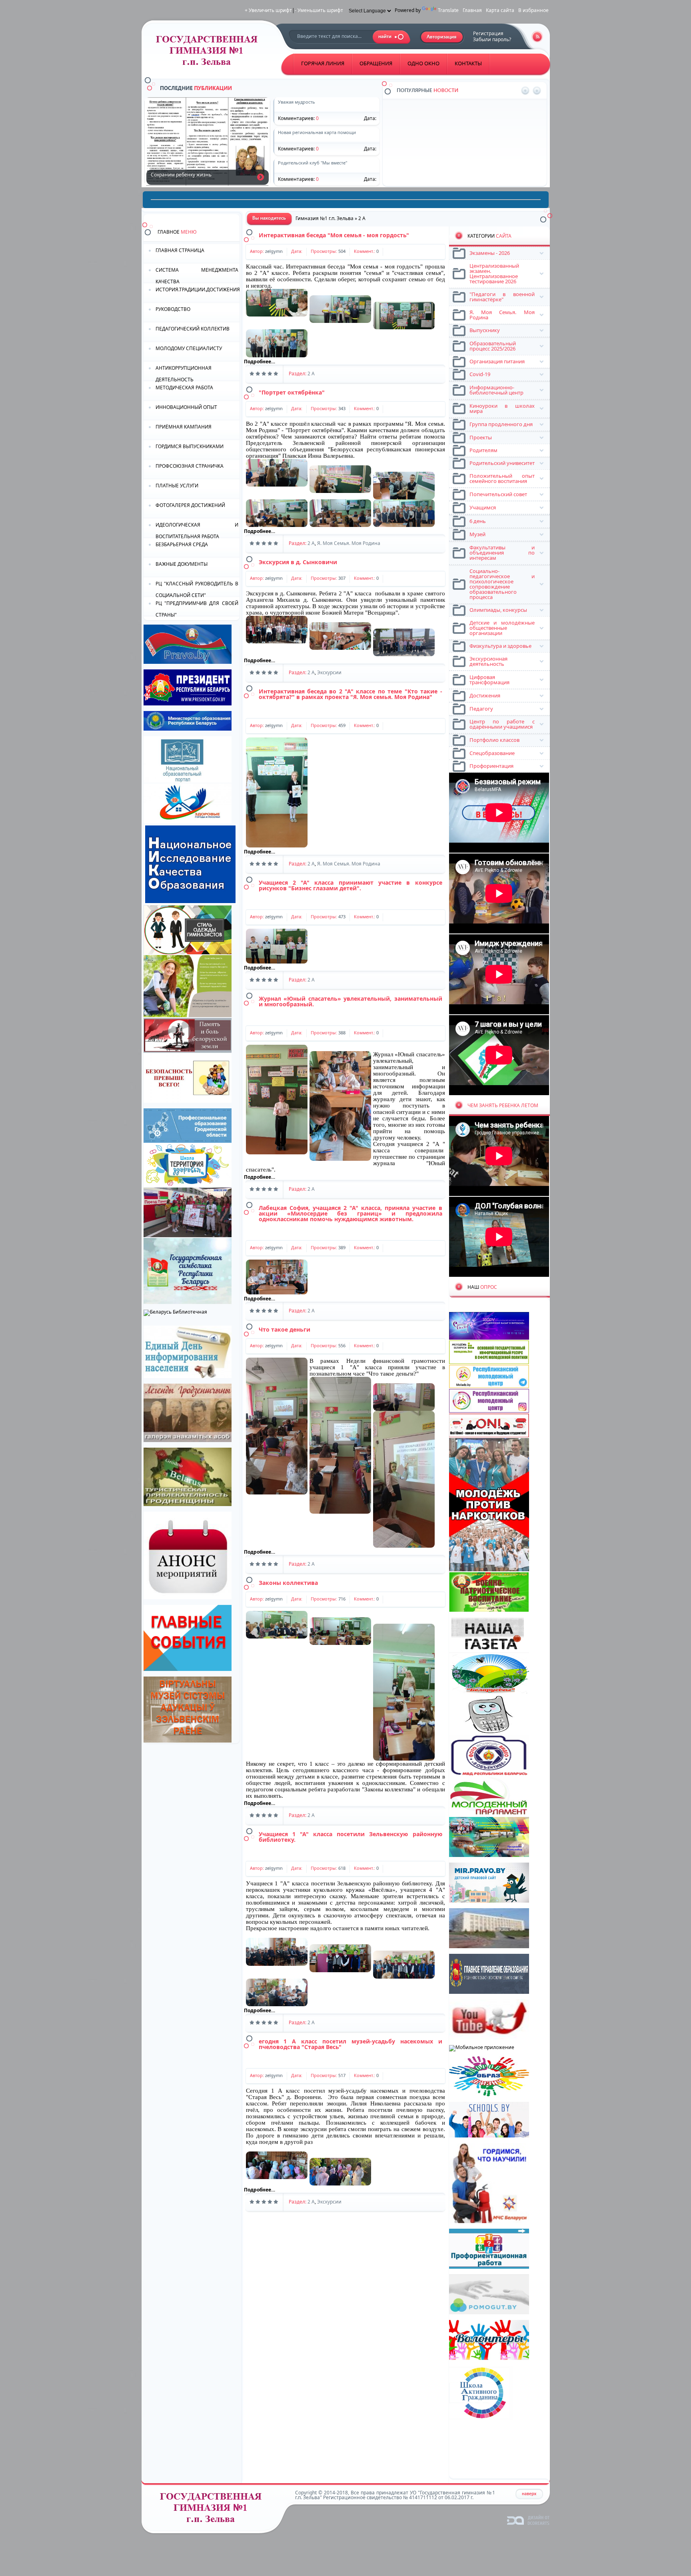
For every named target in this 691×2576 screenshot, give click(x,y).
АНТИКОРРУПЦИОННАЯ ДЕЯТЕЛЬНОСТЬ (184, 373)
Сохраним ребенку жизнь (261, 177)
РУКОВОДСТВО (173, 309)
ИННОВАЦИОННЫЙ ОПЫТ (186, 407)
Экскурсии (329, 672)
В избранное (533, 10)
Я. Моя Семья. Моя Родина (349, 543)
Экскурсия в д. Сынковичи (298, 562)
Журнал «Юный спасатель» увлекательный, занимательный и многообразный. (350, 1001)
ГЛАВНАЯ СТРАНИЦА (180, 250)
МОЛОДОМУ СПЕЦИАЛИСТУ (189, 348)
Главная (472, 10)
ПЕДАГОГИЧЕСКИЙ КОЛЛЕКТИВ (193, 329)
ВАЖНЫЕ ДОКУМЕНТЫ (182, 564)
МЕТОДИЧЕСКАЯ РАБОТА (184, 388)
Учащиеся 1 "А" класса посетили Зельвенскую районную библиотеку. (350, 1837)
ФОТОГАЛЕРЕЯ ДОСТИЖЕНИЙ (190, 505)
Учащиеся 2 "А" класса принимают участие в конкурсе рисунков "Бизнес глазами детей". (350, 885)
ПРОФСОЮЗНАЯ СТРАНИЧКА (190, 466)
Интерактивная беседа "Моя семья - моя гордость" (334, 235)
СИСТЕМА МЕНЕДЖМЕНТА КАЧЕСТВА (197, 275)
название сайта (210, 53)
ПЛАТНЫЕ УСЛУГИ (177, 486)
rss (537, 37)
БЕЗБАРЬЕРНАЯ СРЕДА (182, 544)
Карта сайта (500, 10)
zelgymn (274, 251)
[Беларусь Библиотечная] (175, 1312)
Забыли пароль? (492, 39)
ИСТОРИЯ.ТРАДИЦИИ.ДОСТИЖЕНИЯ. (198, 289)
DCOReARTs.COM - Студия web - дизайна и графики (528, 2520)
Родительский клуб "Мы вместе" (448, 161)
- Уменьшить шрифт (319, 10)
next (537, 91)
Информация (426, 104)
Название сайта (214, 2510)
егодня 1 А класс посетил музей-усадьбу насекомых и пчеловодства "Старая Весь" (350, 2044)
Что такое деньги (285, 1329)
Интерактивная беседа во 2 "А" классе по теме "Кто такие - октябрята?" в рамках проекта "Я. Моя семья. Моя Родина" (350, 694)
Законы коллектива (288, 1583)
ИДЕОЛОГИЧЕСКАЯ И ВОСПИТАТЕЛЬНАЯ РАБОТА (197, 530)
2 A (311, 374)
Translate (448, 10)
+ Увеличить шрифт (268, 10)
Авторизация (442, 37)
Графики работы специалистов (447, 133)
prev (525, 91)
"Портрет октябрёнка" (292, 392)
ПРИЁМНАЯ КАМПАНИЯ (184, 427)
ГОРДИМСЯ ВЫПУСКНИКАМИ (190, 446)
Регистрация (488, 33)
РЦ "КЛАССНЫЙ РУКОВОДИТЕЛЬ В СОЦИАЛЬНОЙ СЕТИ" (197, 589)
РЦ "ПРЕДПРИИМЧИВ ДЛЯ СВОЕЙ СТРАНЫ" (197, 608)
